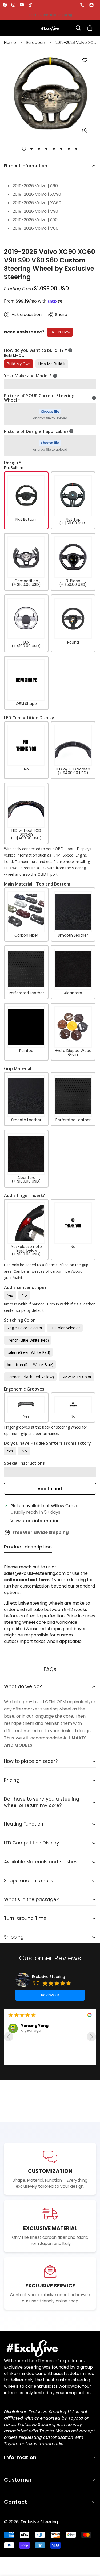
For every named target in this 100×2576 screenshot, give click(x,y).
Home (10, 42)
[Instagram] (13, 5)
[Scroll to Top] (90, 2548)
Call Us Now (60, 332)
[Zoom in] (85, 131)
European (36, 42)
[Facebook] (5, 5)
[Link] (50, 2348)
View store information (35, 1521)
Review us (50, 1995)
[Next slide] (91, 2037)
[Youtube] (22, 5)
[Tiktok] (30, 5)
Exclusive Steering (49, 1977)
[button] (90, 28)
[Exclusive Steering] (50, 28)
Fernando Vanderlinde (44, 2053)
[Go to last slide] (9, 2037)
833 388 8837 (83, 5)
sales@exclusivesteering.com (92, 5)
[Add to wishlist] (85, 60)
